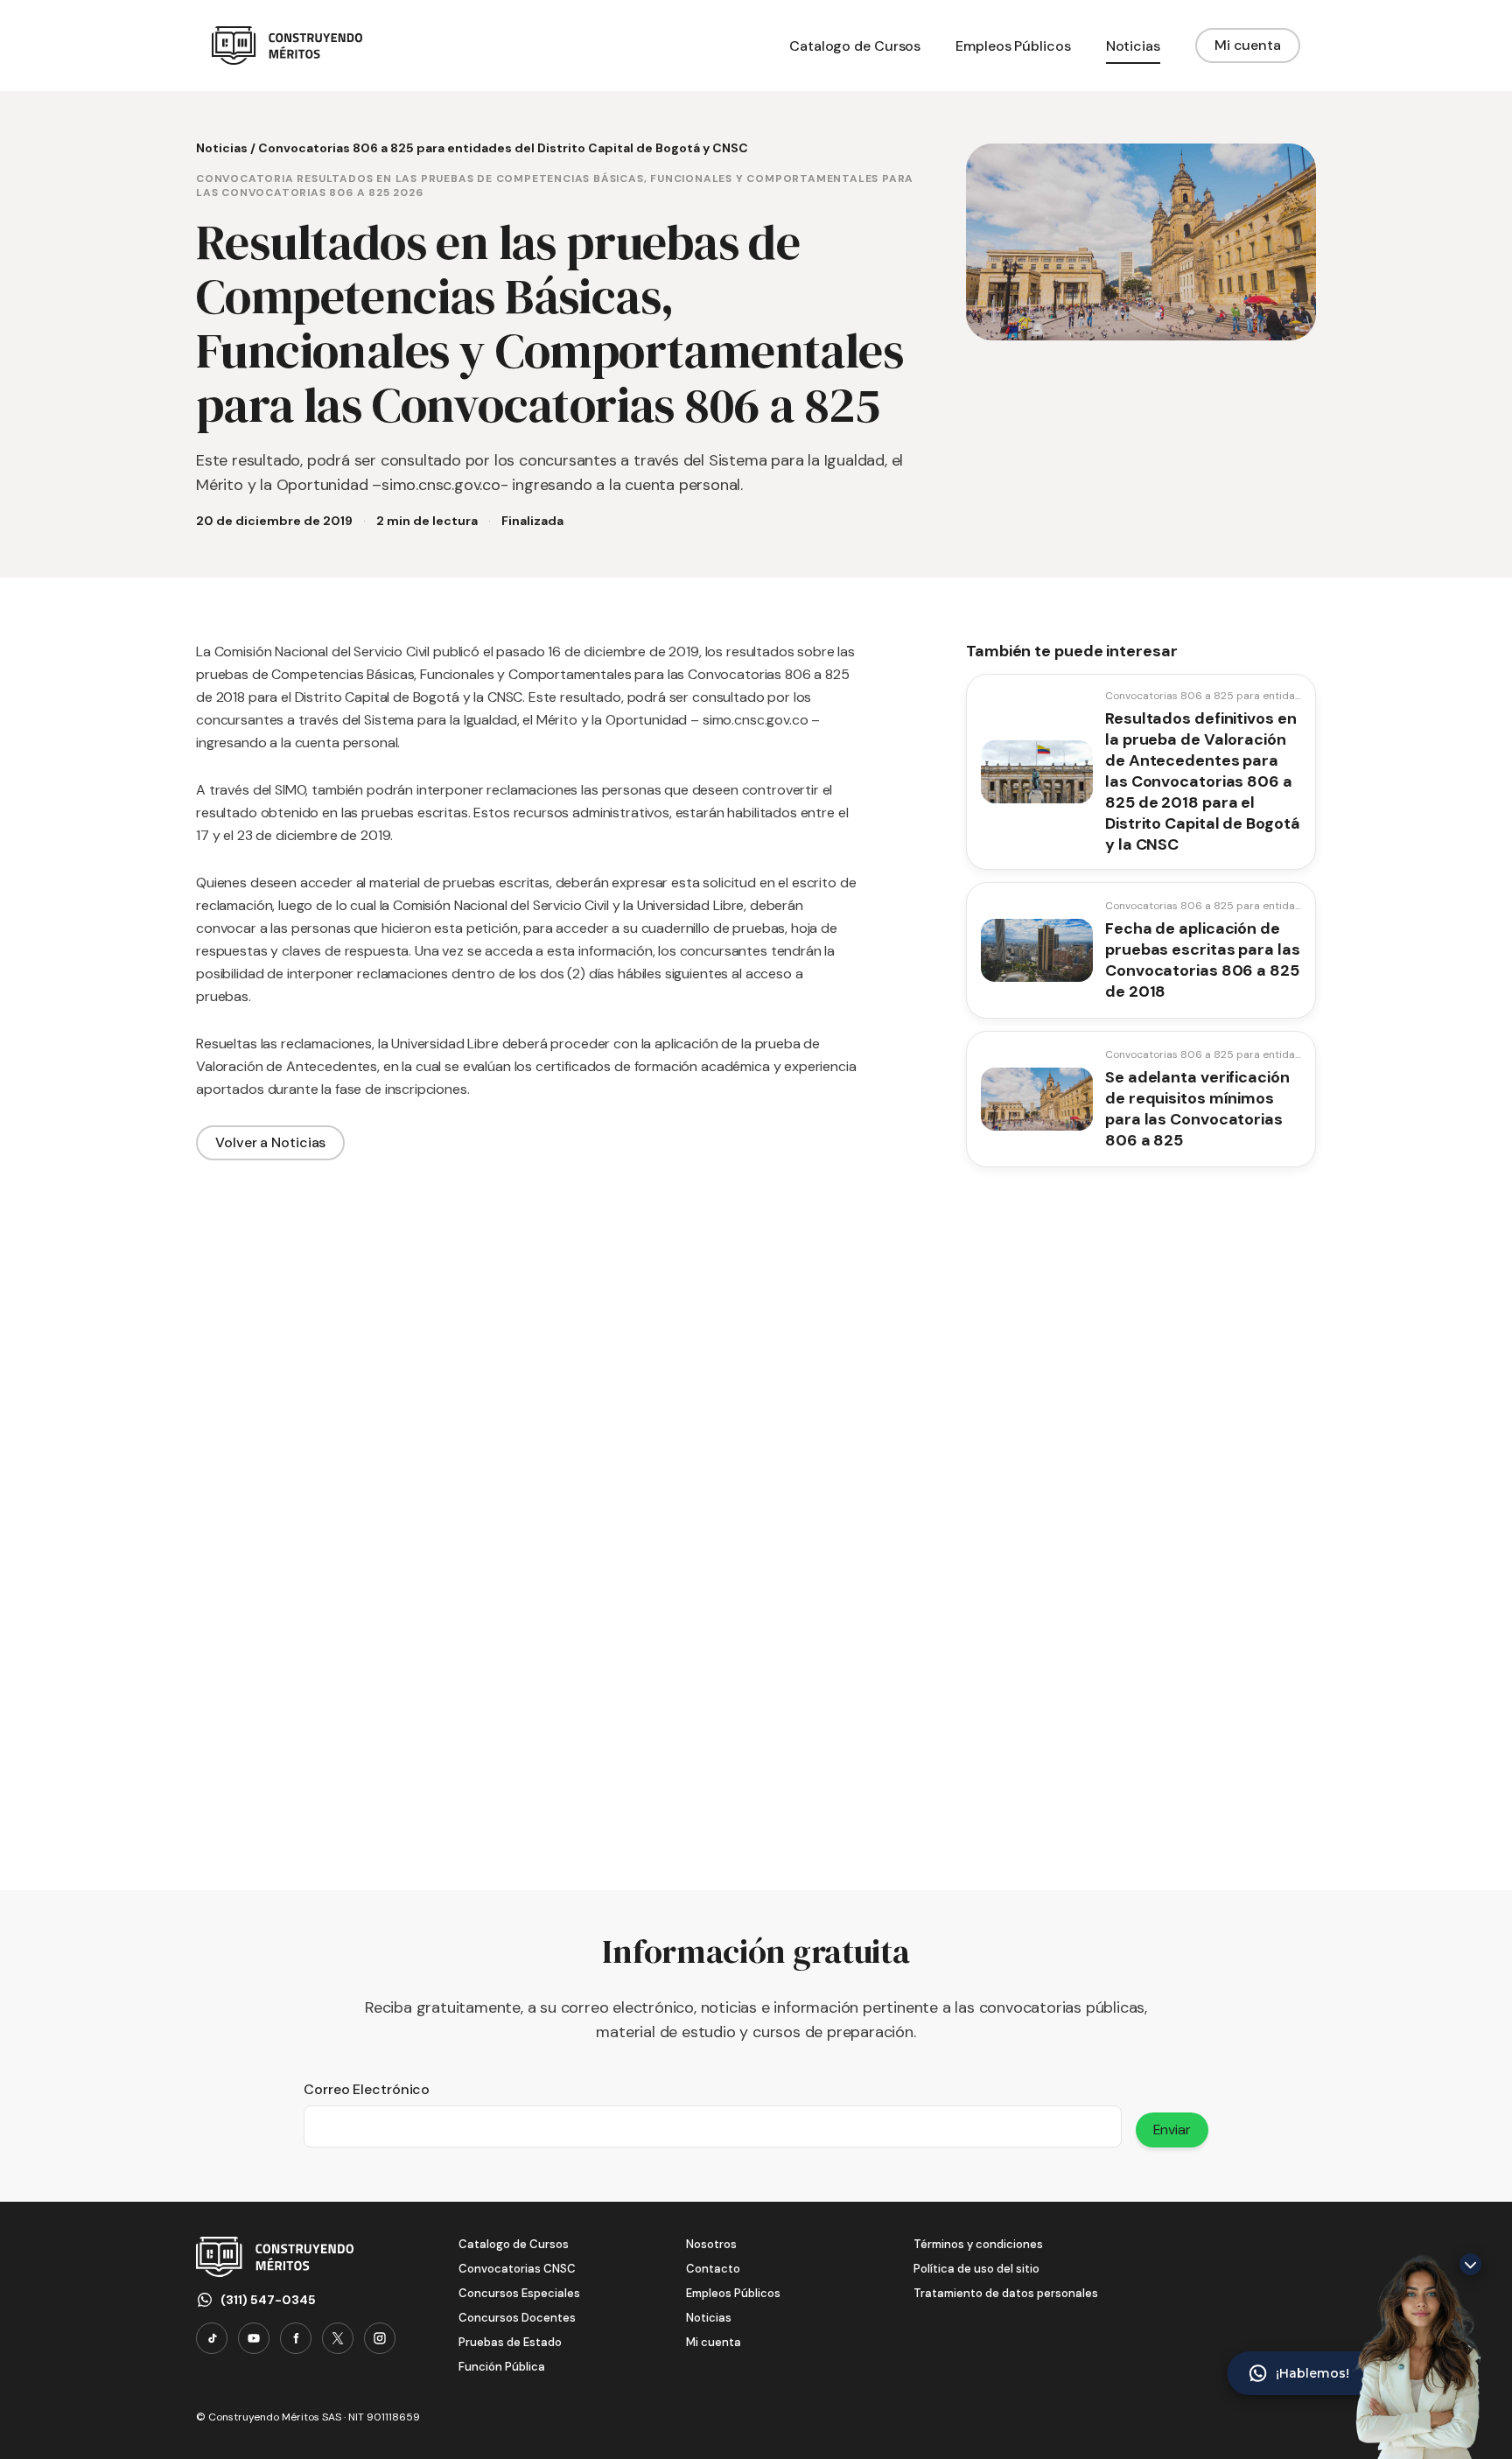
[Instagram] (380, 2338)
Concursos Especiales (519, 2293)
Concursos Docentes (517, 2318)
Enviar (1172, 2130)
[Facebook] (296, 2338)
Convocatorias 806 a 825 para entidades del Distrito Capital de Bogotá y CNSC (503, 148)
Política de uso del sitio (976, 2269)
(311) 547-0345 (268, 2300)
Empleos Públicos (733, 2293)
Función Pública (502, 2367)
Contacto (713, 2269)
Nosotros (711, 2244)
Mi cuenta (1248, 45)
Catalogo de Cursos (514, 2244)
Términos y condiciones (978, 2244)
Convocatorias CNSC (517, 2269)
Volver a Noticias (270, 1142)
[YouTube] (254, 2338)
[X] (338, 2338)
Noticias (222, 148)
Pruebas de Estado (510, 2342)
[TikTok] (212, 2338)
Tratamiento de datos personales (1006, 2293)
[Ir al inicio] (287, 46)
